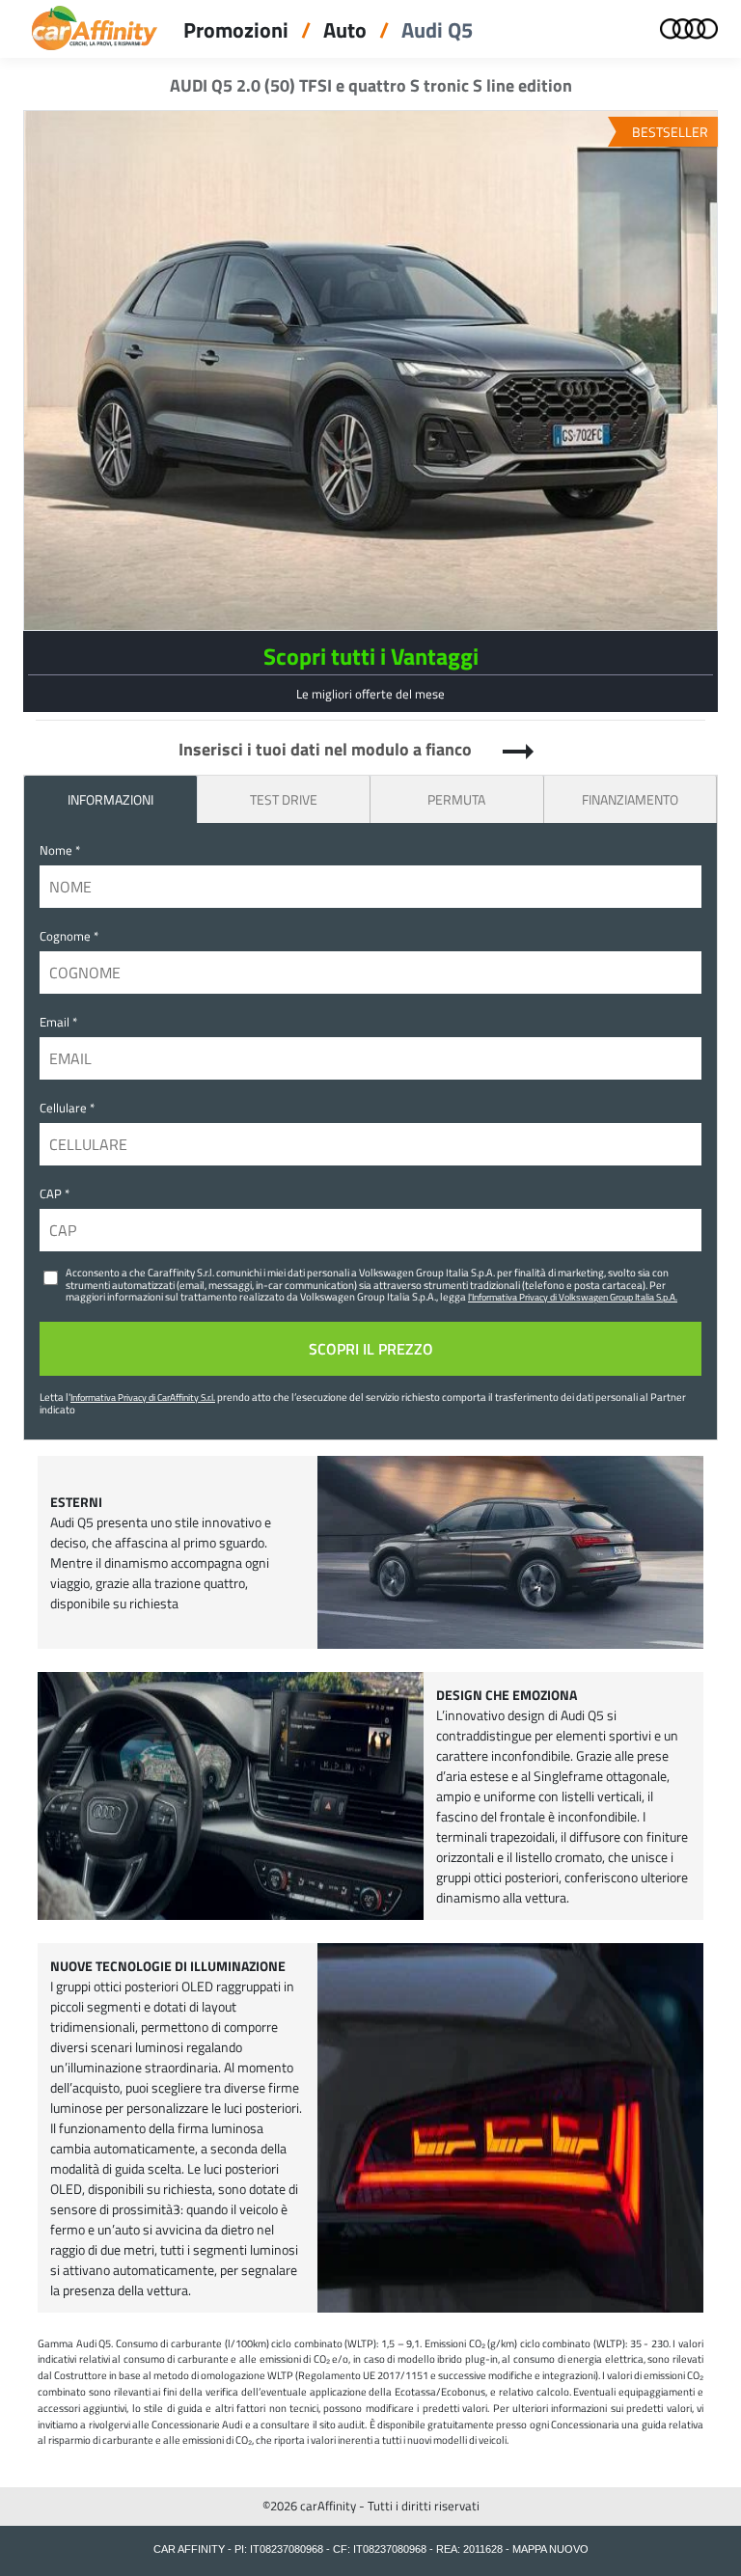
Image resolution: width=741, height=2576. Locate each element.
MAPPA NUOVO (550, 2549)
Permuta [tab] (456, 799)
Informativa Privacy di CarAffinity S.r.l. (143, 1397)
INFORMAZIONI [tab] (110, 799)
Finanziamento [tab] (630, 799)
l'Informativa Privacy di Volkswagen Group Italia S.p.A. (573, 1297)
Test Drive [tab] (284, 799)
